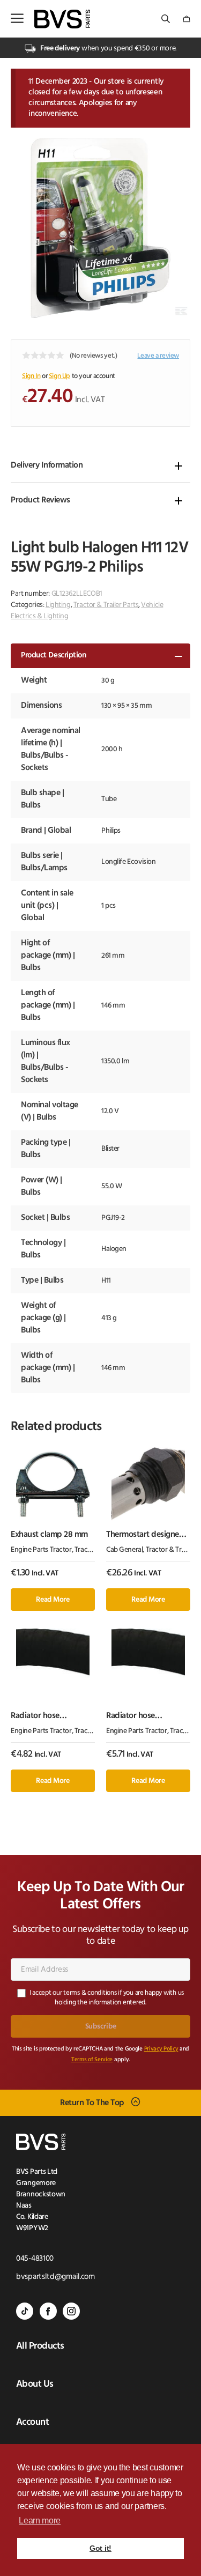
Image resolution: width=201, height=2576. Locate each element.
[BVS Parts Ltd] (62, 19)
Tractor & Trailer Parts (106, 605)
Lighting (58, 605)
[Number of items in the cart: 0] (187, 19)
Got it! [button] (100, 2548)
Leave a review (158, 356)
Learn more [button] (40, 2521)
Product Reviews (40, 500)
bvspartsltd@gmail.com (55, 2277)
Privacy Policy (161, 2049)
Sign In (31, 376)
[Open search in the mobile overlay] (167, 19)
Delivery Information (47, 465)
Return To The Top (92, 2103)
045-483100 (35, 2259)
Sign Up (59, 376)
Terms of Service (92, 2060)
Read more (53, 1600)
